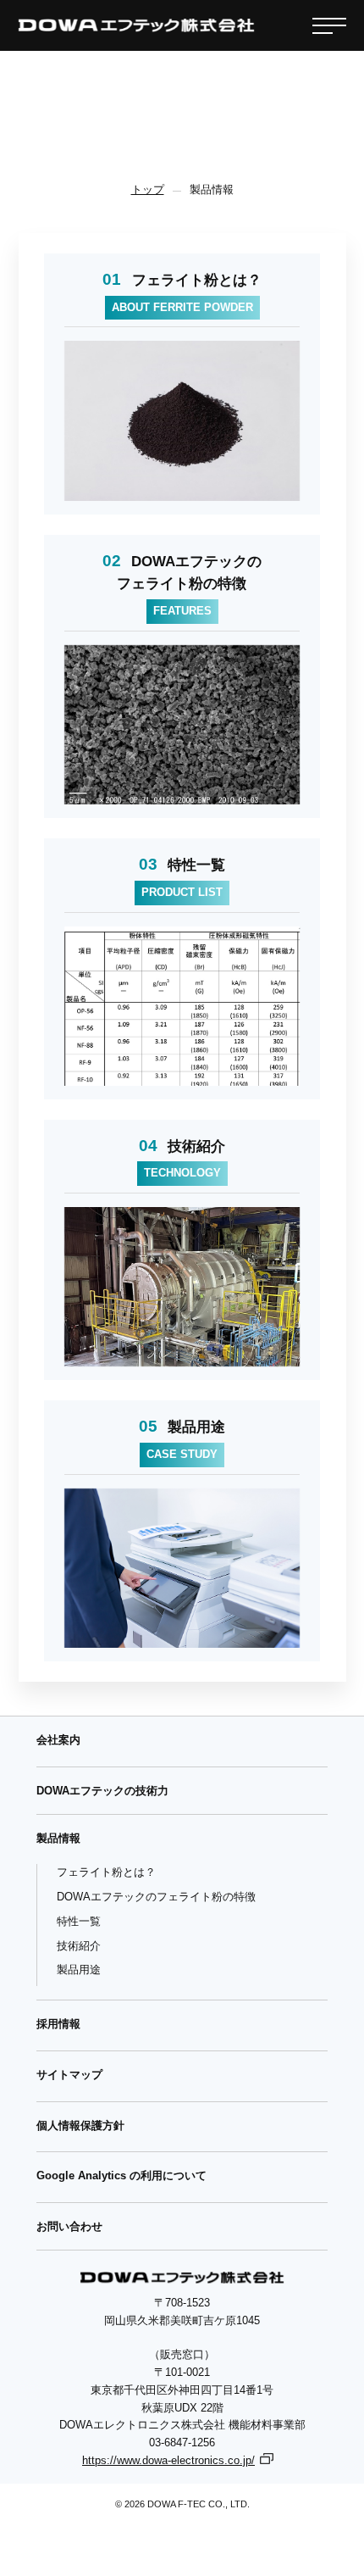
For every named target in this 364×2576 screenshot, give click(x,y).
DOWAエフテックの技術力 (102, 1791)
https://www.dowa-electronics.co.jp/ (168, 2460)
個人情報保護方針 (80, 2125)
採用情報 (58, 2024)
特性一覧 (79, 1921)
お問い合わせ (69, 2226)
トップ (148, 189)
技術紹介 (79, 1946)
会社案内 (58, 1740)
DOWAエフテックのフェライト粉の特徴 (156, 1897)
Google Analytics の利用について (121, 2175)
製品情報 (58, 1838)
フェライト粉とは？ (106, 1872)
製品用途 (79, 1970)
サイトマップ (69, 2075)
